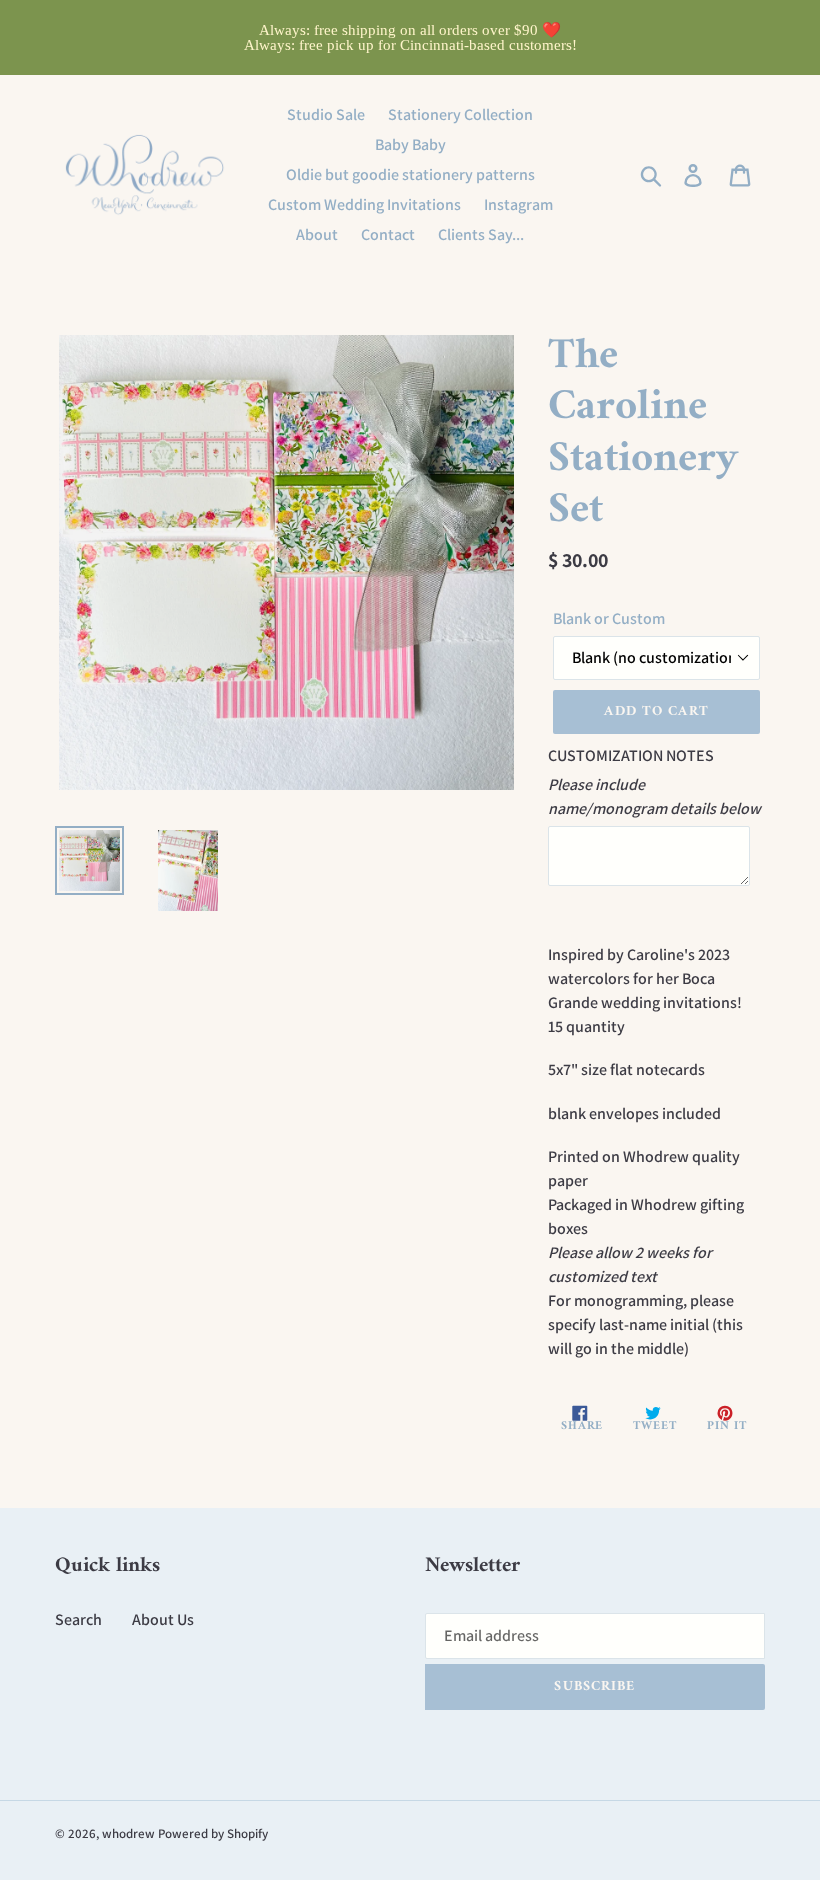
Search (78, 1619)
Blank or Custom (609, 618)
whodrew (128, 1833)
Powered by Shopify (213, 1833)
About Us (163, 1619)
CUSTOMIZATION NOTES (631, 755)
